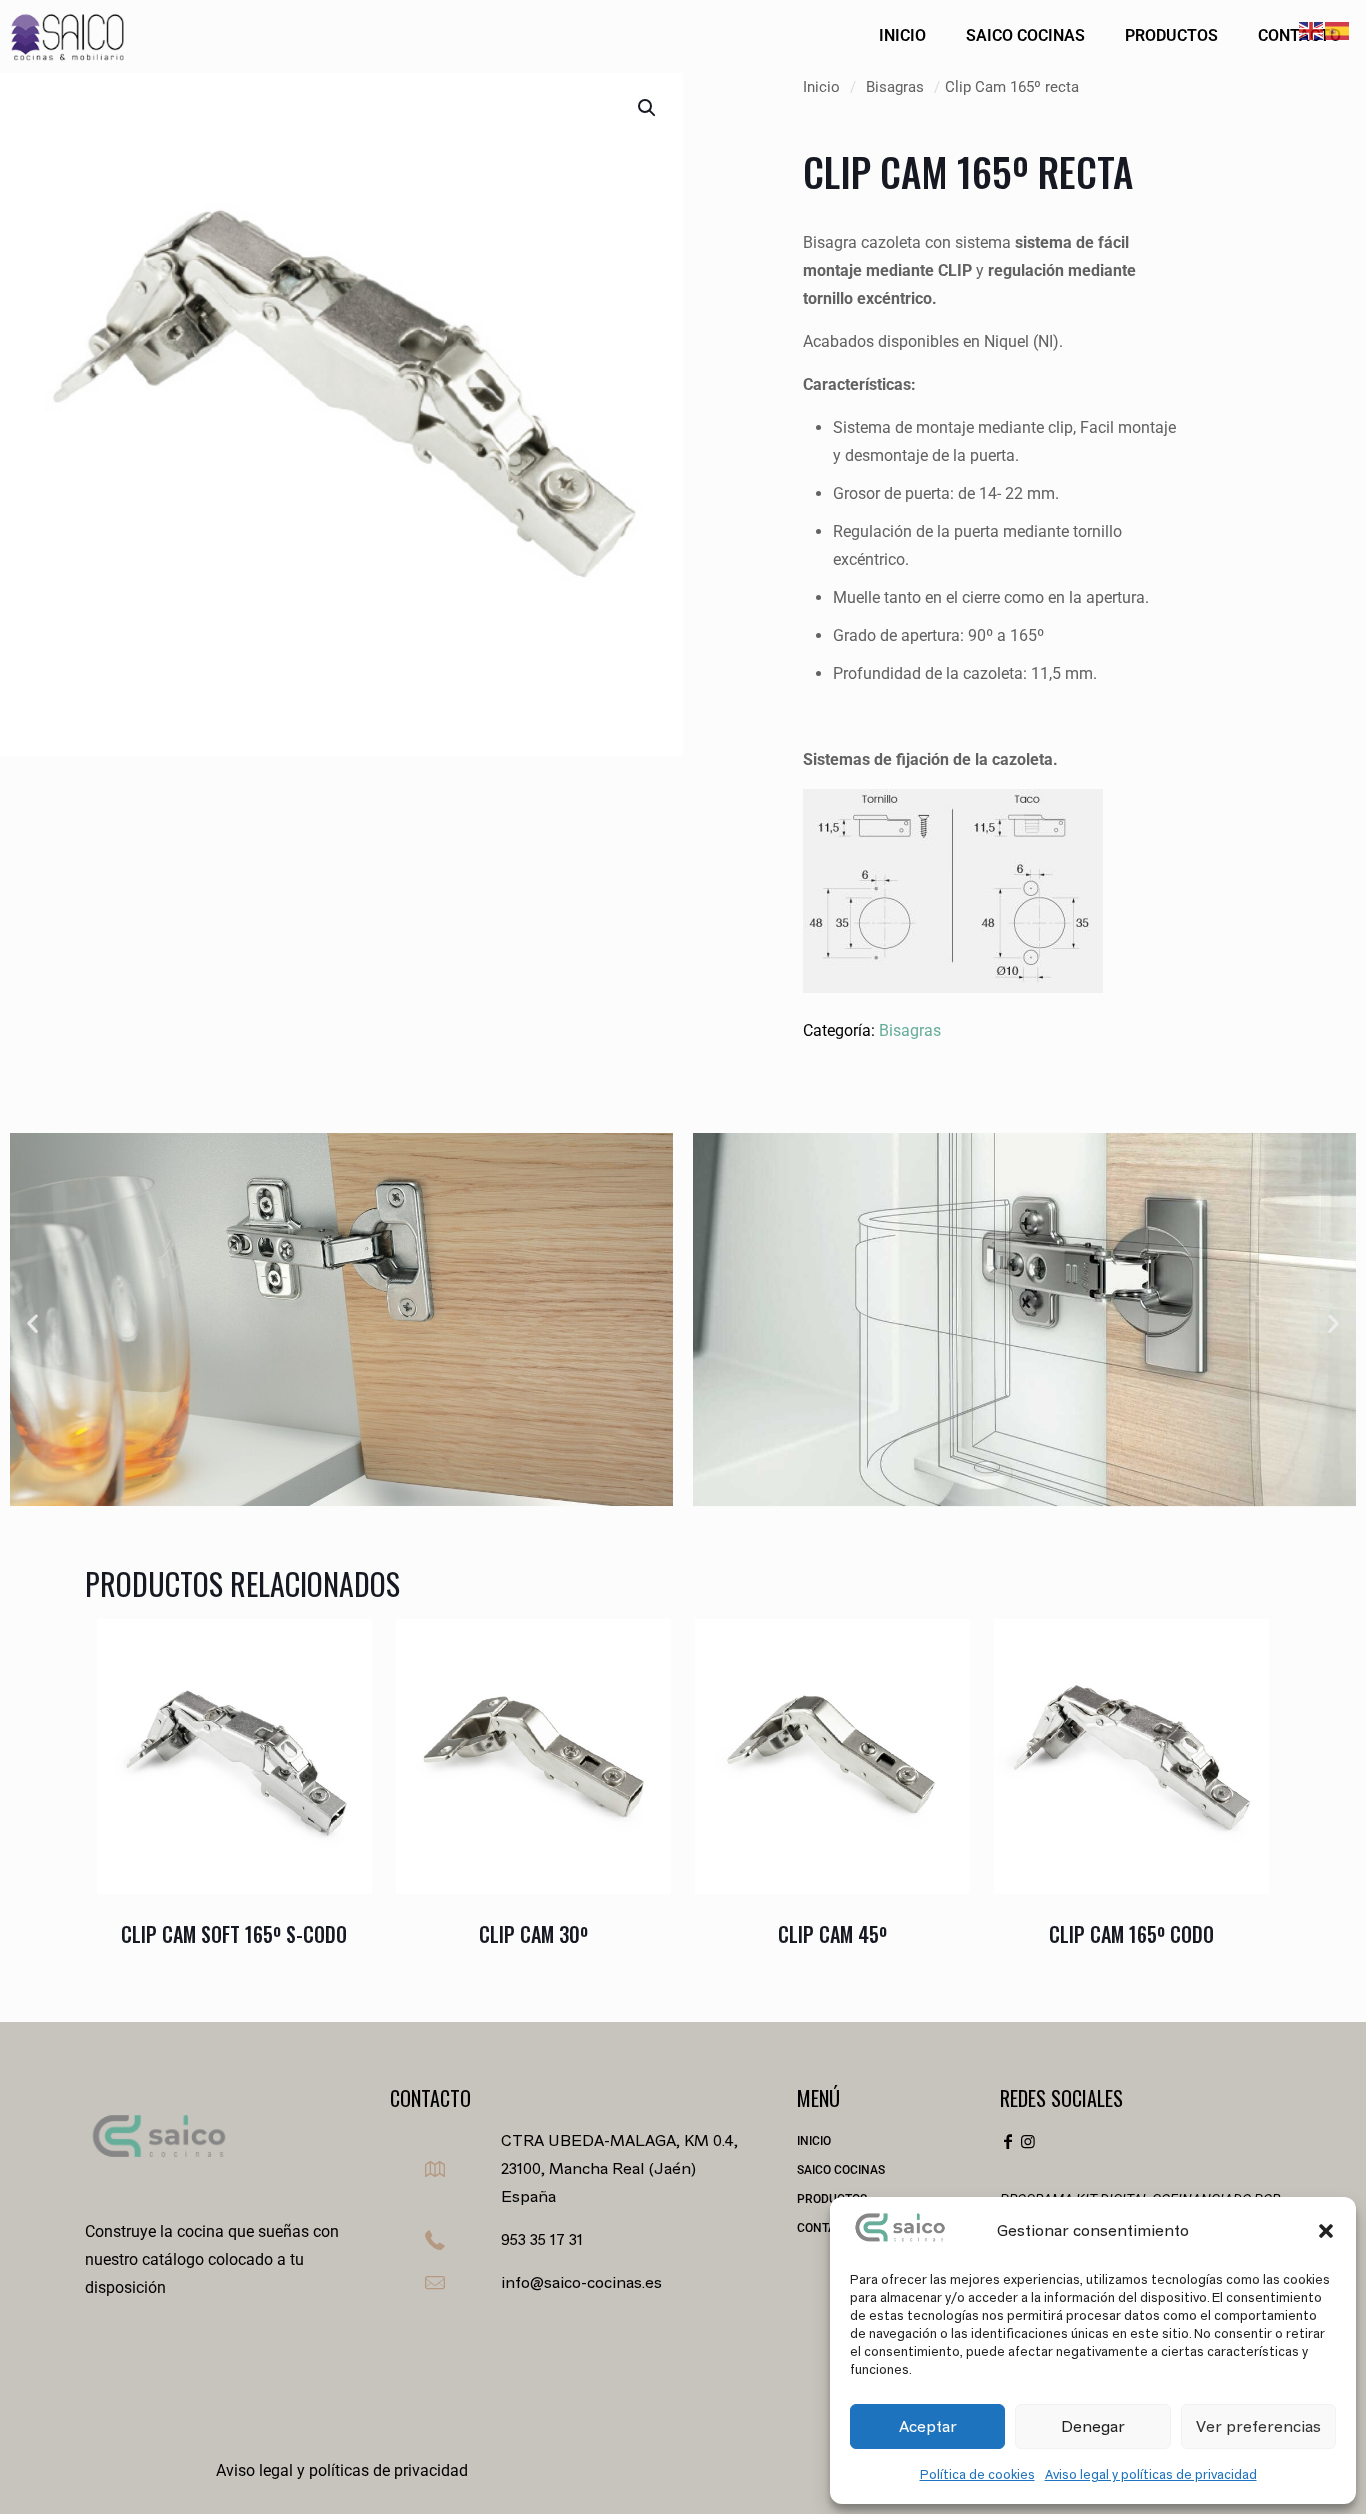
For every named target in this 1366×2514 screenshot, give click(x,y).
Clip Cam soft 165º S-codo (234, 1934)
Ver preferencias (1258, 2426)
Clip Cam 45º (832, 1934)
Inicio (821, 87)
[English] (1312, 29)
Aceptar (928, 2426)
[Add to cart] (344, 1647)
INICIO (814, 2141)
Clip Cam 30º (533, 1934)
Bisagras (895, 87)
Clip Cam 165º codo (1131, 1934)
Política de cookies (977, 2474)
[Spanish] (1338, 29)
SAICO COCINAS (841, 2170)
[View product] (344, 1690)
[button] (1326, 2231)
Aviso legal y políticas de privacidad (1151, 2474)
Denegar (1093, 2426)
